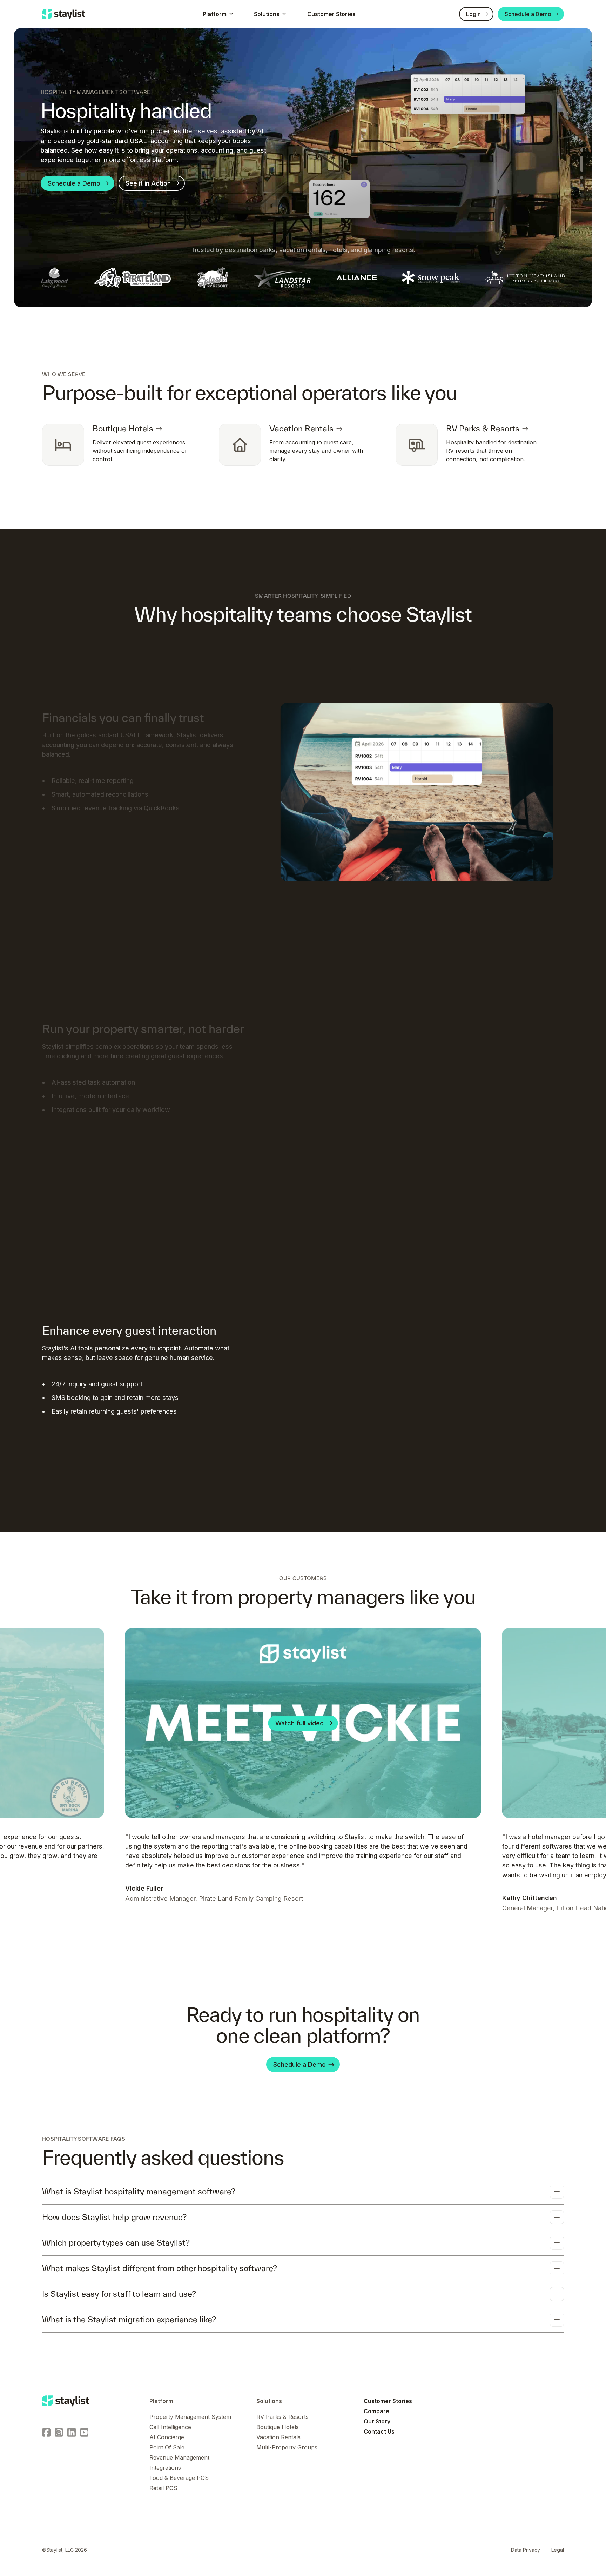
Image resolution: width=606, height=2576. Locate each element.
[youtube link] (84, 2432)
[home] (63, 14)
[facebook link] (46, 2432)
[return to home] (66, 2401)
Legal (558, 2550)
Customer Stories (331, 14)
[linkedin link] (72, 2432)
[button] (217, 14)
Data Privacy (526, 2550)
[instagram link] (59, 2432)
